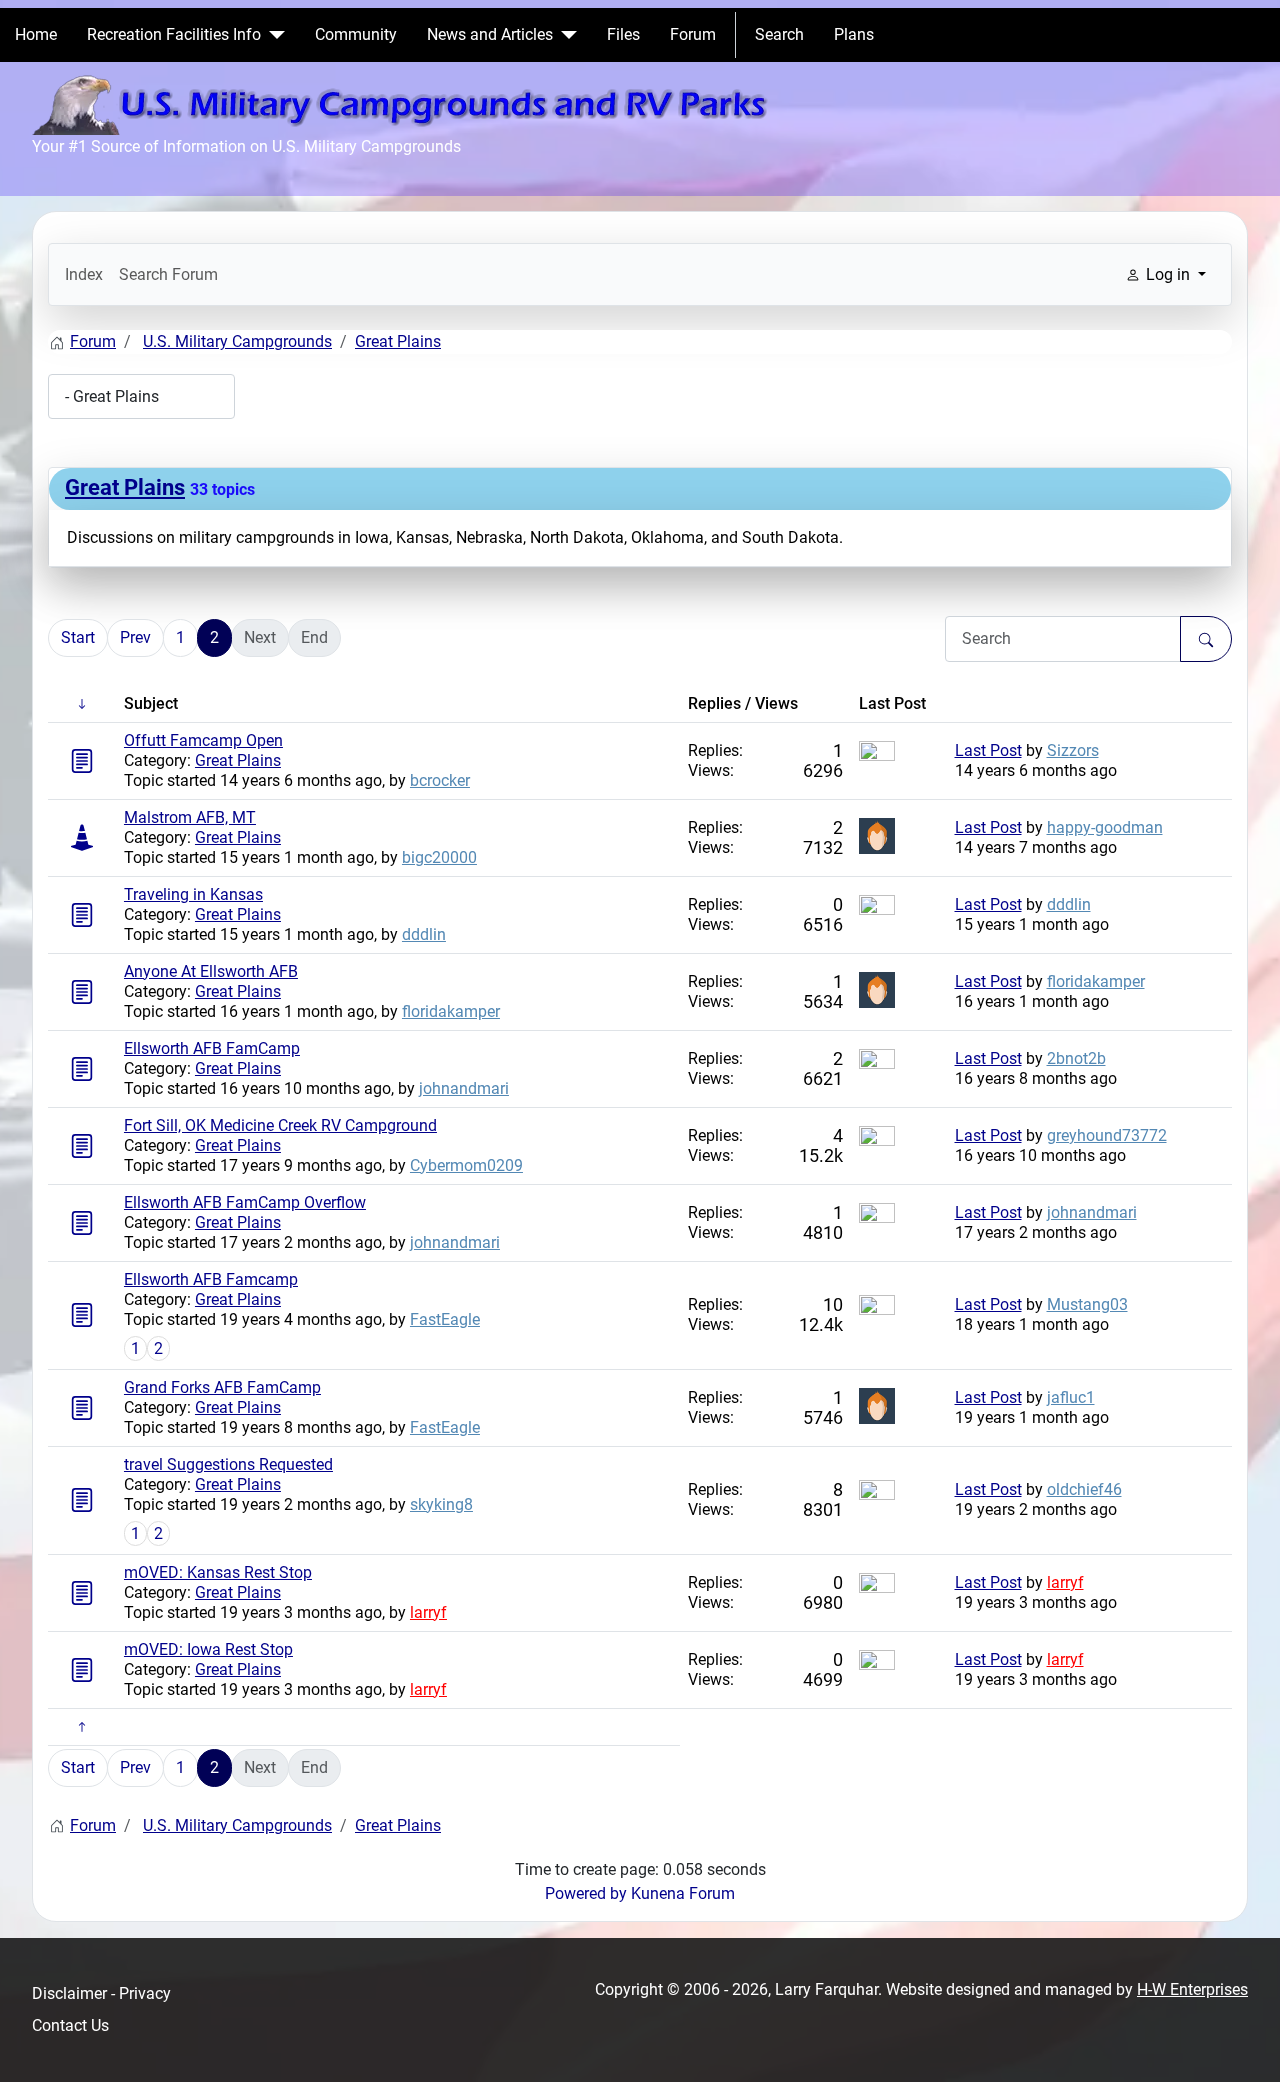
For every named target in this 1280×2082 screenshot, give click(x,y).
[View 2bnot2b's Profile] (877, 1065)
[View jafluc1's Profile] (877, 1404)
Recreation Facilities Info (174, 34)
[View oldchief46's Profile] (877, 1496)
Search (779, 34)
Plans (854, 34)
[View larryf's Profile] (877, 1589)
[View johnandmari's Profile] (877, 1219)
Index (84, 274)
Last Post (988, 750)
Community (356, 34)
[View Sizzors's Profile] (877, 757)
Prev (135, 637)
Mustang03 (1087, 1304)
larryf (428, 1612)
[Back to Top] (1245, 2045)
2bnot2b (1076, 1058)
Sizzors (1073, 750)
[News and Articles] (565, 35)
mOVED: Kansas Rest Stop (218, 1572)
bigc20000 (439, 857)
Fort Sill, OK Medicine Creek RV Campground (280, 1125)
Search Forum (168, 274)
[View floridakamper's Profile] (877, 988)
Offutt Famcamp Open (203, 740)
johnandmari (464, 1088)
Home (36, 34)
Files (623, 34)
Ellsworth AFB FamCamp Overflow (245, 1202)
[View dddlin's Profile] (877, 911)
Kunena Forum (683, 1893)
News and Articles (490, 34)
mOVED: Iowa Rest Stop (208, 1649)
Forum (693, 34)
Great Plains (125, 487)
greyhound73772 (1107, 1135)
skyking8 (441, 1504)
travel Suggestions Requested (228, 1464)
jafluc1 (1071, 1397)
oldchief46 (1084, 1489)
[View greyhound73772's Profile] (877, 1142)
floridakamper (451, 1011)
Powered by (586, 1893)
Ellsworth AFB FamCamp (212, 1048)
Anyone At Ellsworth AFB (211, 971)
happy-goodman (1105, 827)
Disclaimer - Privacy (101, 1993)
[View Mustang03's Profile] (877, 1311)
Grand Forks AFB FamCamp (222, 1387)
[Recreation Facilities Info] (273, 35)
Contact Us (70, 2025)
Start (78, 637)
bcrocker (440, 780)
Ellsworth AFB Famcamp (211, 1279)
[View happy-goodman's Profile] (877, 834)
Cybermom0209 (466, 1165)
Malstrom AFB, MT (190, 817)
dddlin (424, 934)
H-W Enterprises (1192, 1989)
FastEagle (445, 1319)
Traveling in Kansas (193, 894)
